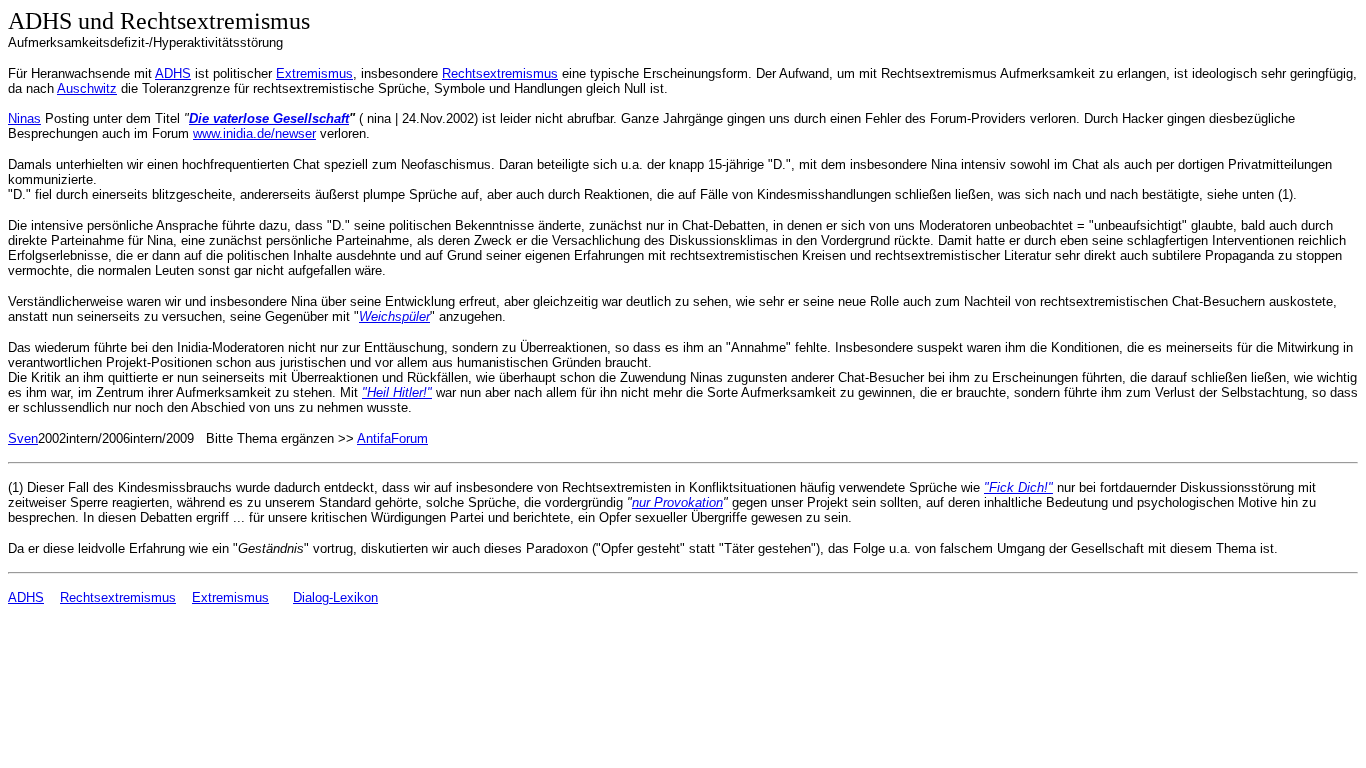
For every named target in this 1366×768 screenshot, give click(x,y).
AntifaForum (392, 438)
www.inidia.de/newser (254, 133)
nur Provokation (677, 502)
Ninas (24, 118)
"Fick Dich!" (1018, 487)
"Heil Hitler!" (397, 392)
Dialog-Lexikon (335, 597)
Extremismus (314, 73)
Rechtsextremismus (500, 73)
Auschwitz (87, 88)
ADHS (173, 73)
